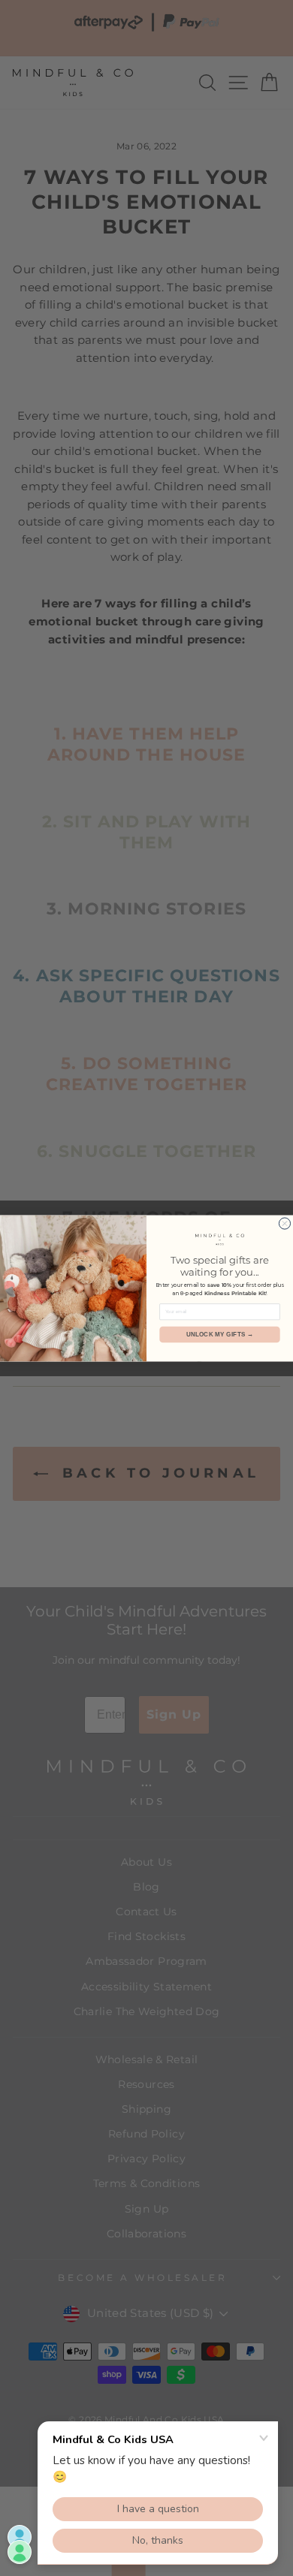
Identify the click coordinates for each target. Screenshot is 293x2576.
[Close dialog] (284, 1223)
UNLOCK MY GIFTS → (220, 1335)
